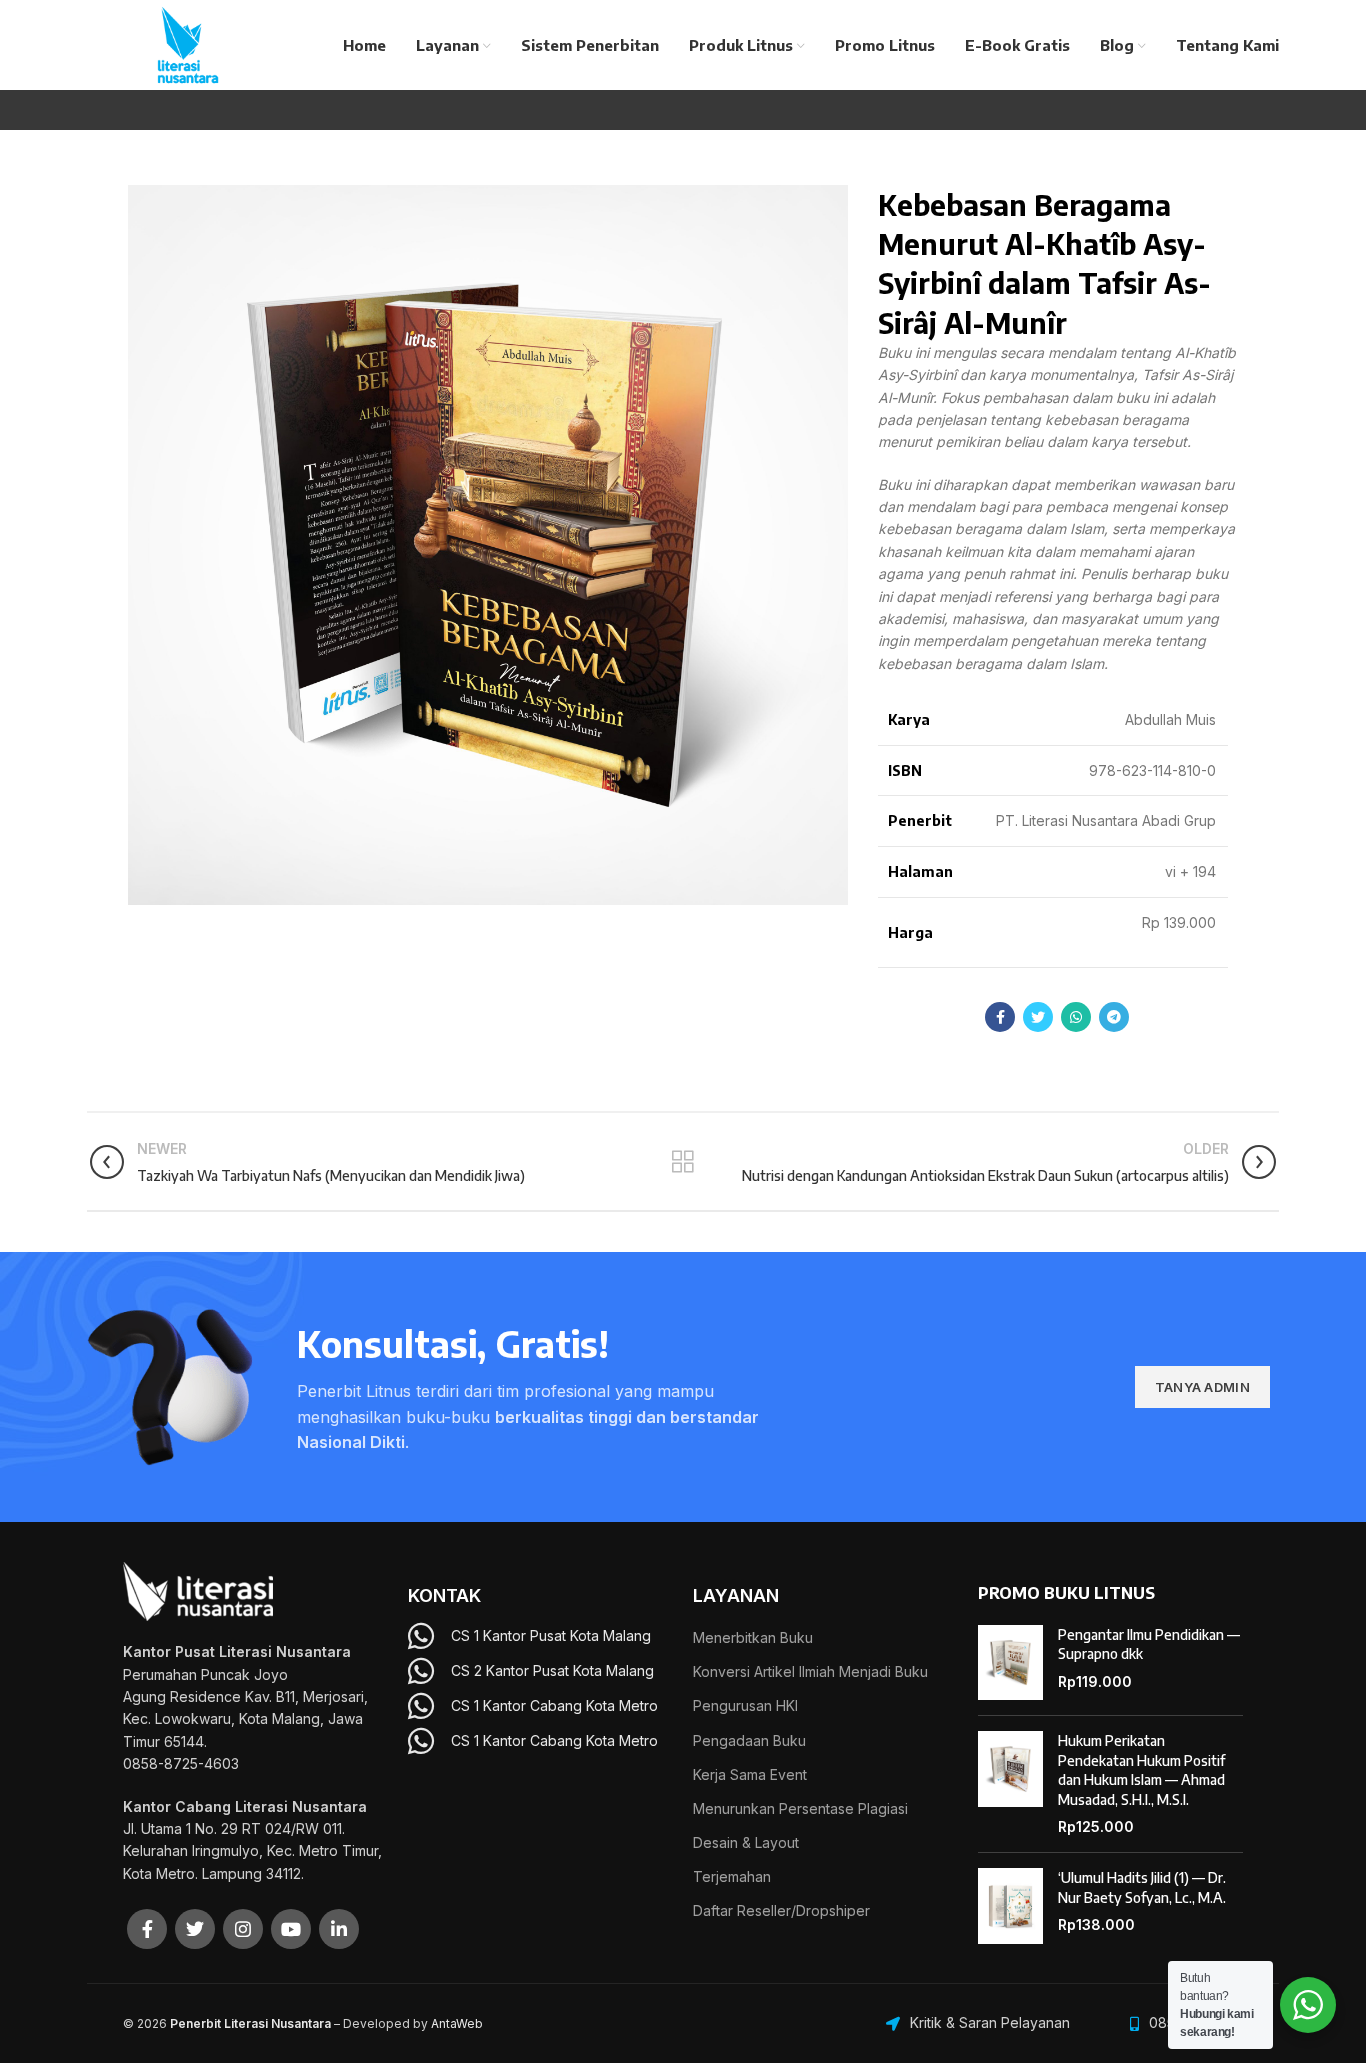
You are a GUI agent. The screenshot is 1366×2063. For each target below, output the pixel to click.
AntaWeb (457, 2023)
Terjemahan (732, 1876)
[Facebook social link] (1000, 1017)
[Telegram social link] (1114, 1017)
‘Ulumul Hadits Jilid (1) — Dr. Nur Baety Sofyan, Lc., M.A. (1142, 1887)
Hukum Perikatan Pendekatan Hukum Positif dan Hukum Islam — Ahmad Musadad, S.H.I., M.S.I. (1141, 1770)
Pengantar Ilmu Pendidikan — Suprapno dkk (1149, 1644)
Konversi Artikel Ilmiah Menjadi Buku (810, 1671)
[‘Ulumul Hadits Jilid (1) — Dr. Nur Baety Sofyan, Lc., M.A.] (1010, 1906)
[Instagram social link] (243, 1929)
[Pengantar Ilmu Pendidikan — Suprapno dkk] (1010, 1663)
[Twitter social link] (1038, 1017)
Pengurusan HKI (745, 1705)
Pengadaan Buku (749, 1740)
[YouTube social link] (291, 1929)
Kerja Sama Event (750, 1774)
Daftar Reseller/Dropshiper (781, 1910)
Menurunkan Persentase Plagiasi (800, 1808)
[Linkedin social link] (339, 1929)
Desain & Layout (746, 1842)
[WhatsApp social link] (1076, 1017)
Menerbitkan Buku (753, 1637)
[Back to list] (683, 1162)
